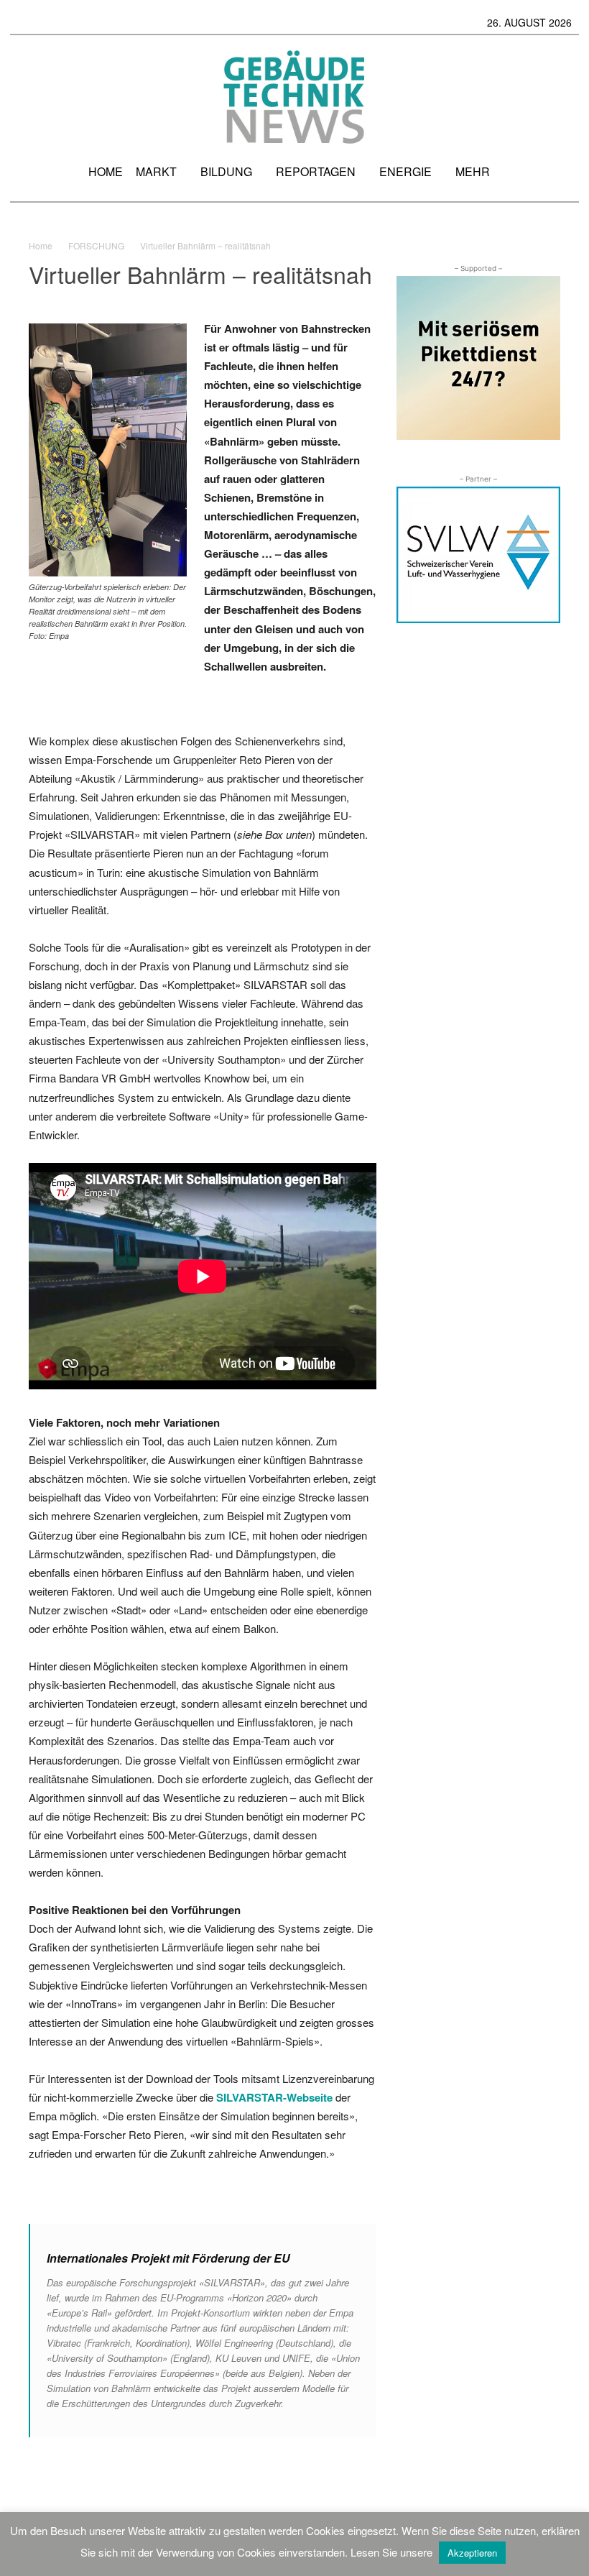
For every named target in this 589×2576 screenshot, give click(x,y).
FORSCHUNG (96, 245)
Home (41, 245)
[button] (562, 177)
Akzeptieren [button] (472, 2553)
